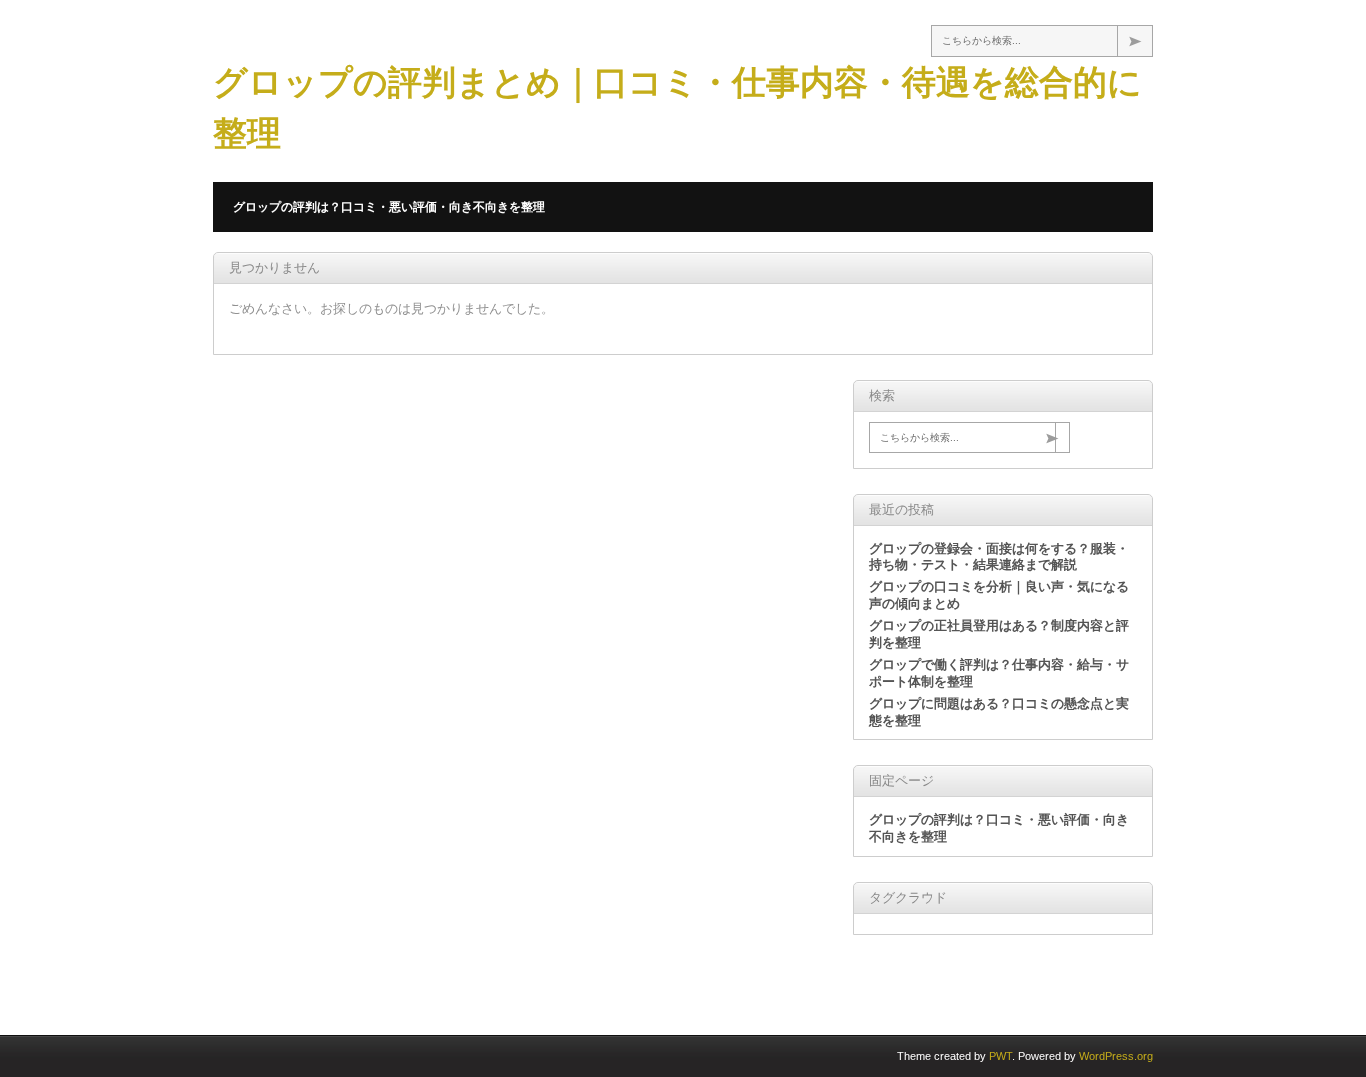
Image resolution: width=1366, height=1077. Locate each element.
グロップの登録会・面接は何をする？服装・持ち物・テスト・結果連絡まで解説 (999, 557)
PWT (1000, 1056)
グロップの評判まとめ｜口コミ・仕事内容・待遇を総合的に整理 (677, 107)
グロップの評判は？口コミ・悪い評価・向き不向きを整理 (389, 207)
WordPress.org (1116, 1056)
